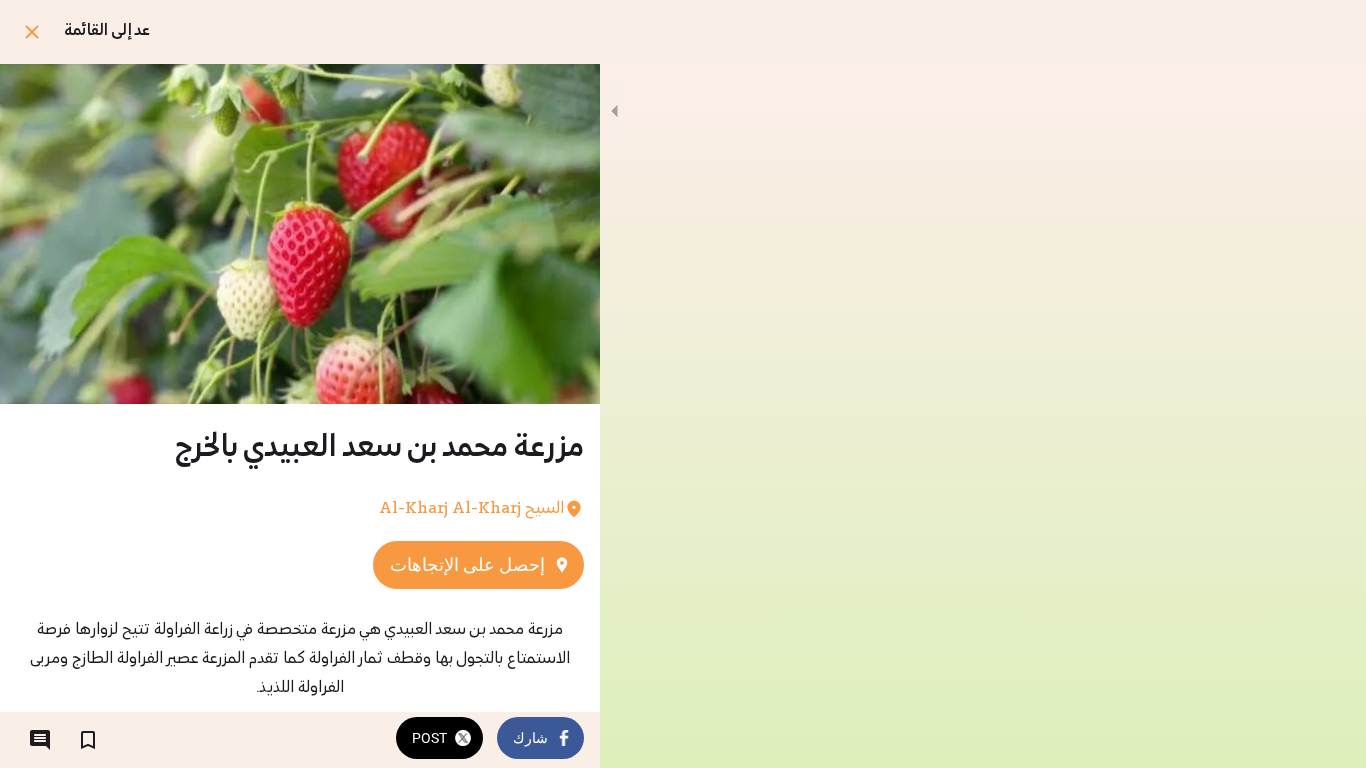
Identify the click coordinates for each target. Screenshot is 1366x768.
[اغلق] (32, 32)
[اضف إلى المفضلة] (88, 740)
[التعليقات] (40, 740)
